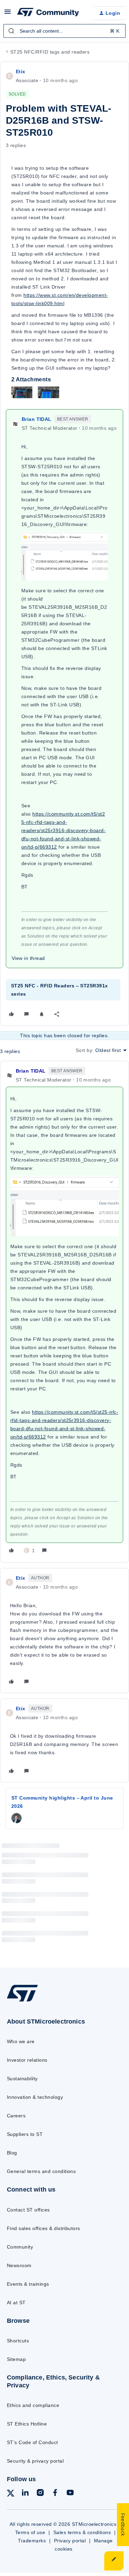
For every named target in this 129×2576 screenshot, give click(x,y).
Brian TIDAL (37, 419)
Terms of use (30, 2532)
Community (20, 2247)
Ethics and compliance (33, 2405)
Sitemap (16, 2359)
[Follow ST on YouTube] (70, 2494)
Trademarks (32, 2541)
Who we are (21, 2041)
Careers (16, 2116)
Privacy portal (70, 2541)
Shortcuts (18, 2341)
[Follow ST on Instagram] (40, 2494)
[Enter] (11, 31)
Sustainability (22, 2079)
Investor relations (27, 2060)
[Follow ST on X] (11, 2494)
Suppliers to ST (25, 2134)
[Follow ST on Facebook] (55, 2494)
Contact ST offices (28, 2210)
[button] (8, 14)
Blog (12, 2153)
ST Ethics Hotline (27, 2424)
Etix (21, 71)
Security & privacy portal (35, 2461)
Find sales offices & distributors (44, 2228)
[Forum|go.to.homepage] (48, 13)
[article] (64, 1312)
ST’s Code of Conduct (33, 2442)
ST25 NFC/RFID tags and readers (50, 52)
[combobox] (64, 31)
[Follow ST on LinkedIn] (25, 2494)
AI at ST (16, 2303)
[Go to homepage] (22, 2001)
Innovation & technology (35, 2097)
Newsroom (19, 2265)
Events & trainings (28, 2284)
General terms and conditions (41, 2171)
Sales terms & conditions (82, 2532)
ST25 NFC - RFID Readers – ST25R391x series (60, 990)
